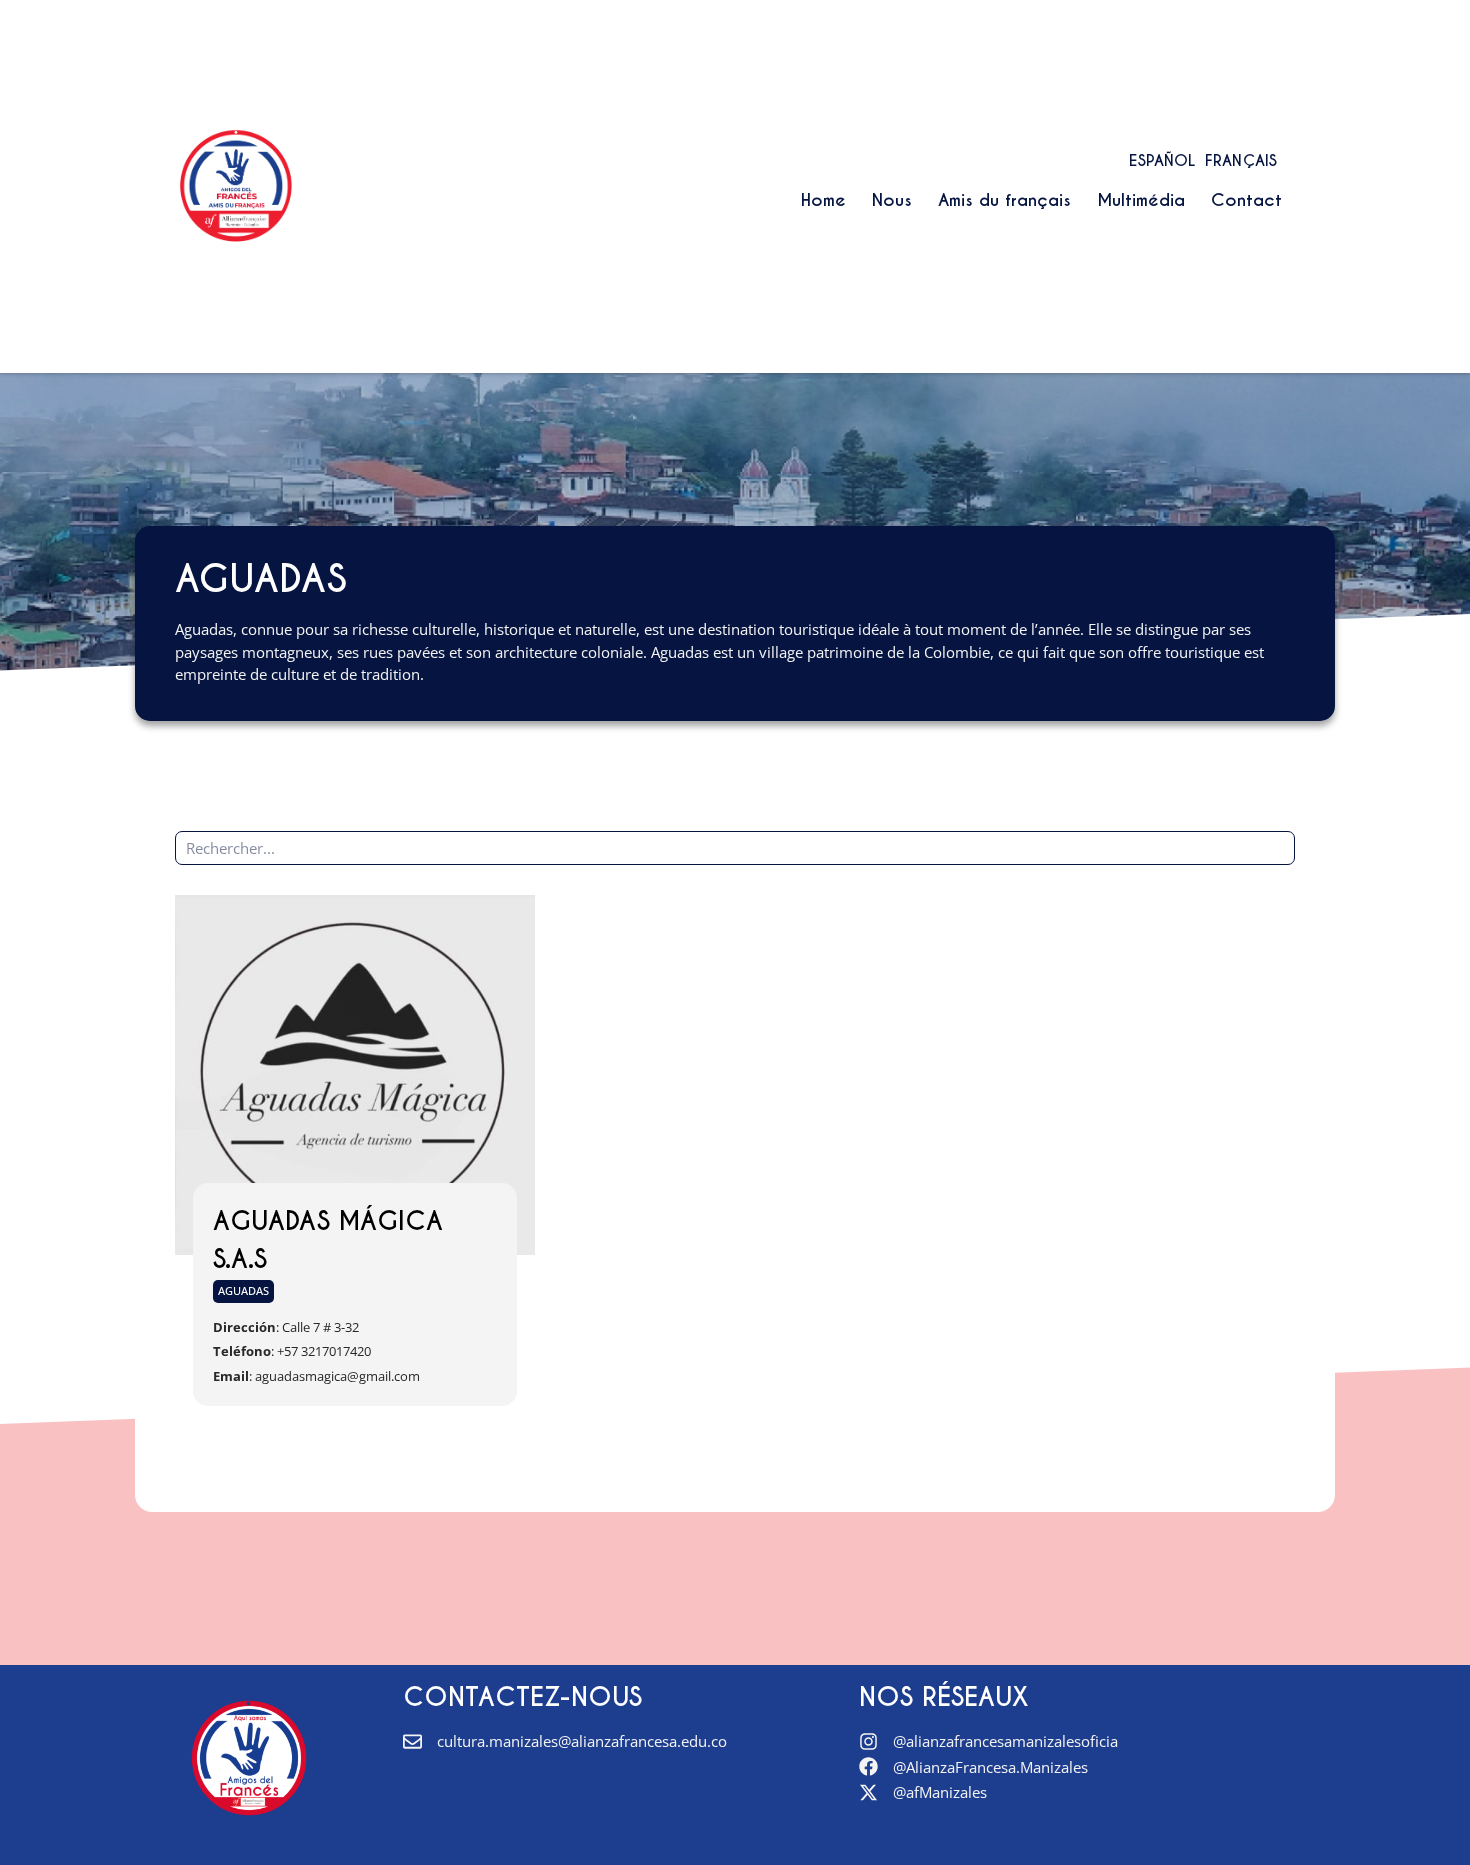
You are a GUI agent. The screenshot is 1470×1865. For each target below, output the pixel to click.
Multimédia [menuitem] (1141, 200)
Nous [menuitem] (892, 200)
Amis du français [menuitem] (1004, 200)
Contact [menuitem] (1246, 200)
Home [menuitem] (823, 200)
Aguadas (243, 1290)
